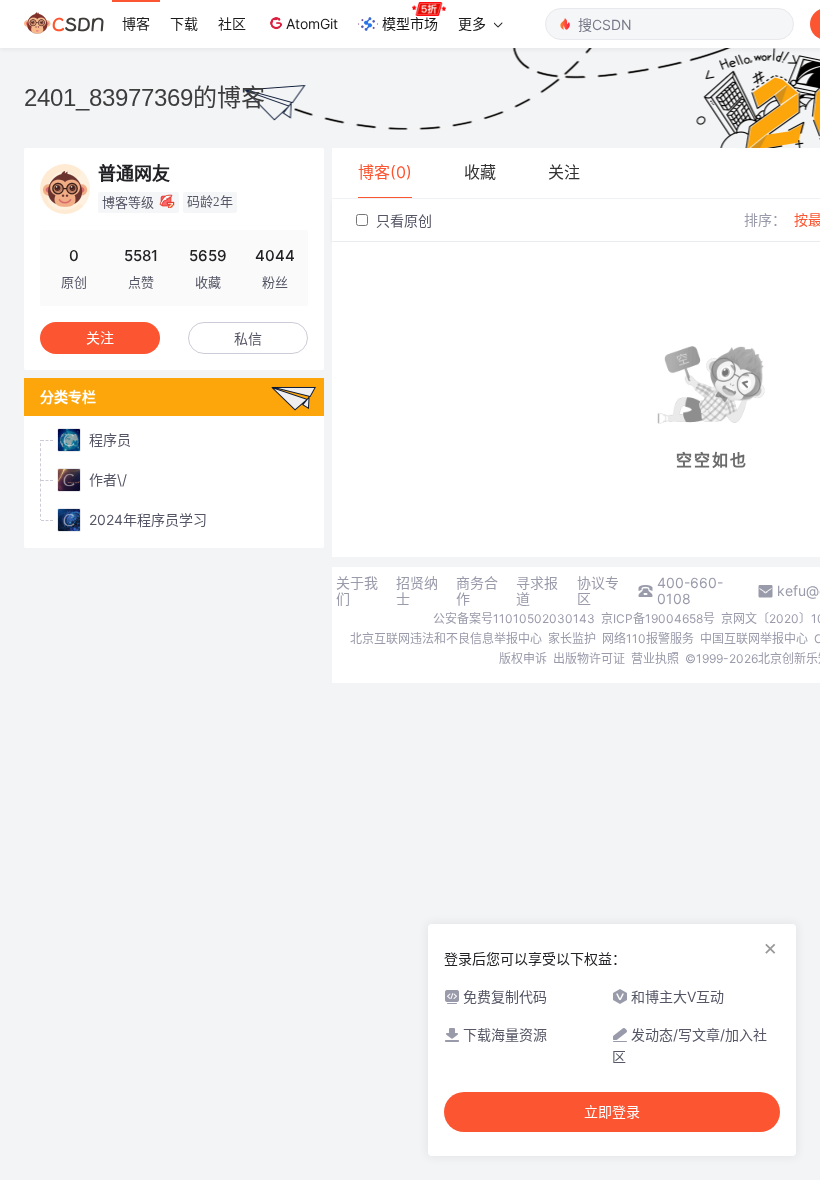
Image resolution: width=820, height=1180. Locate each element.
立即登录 (612, 1112)
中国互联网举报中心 (754, 638)
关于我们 (357, 591)
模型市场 (410, 23)
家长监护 (572, 638)
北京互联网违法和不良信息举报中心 (446, 638)
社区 (232, 23)
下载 (184, 23)
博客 (136, 23)
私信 (248, 338)
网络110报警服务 (648, 638)
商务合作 (477, 591)
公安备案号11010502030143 (514, 618)
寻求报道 (537, 591)
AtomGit (312, 23)
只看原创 (402, 220)
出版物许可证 (589, 658)
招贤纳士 (417, 591)
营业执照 (655, 658)
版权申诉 (523, 658)
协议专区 (598, 591)
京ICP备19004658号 (658, 618)
